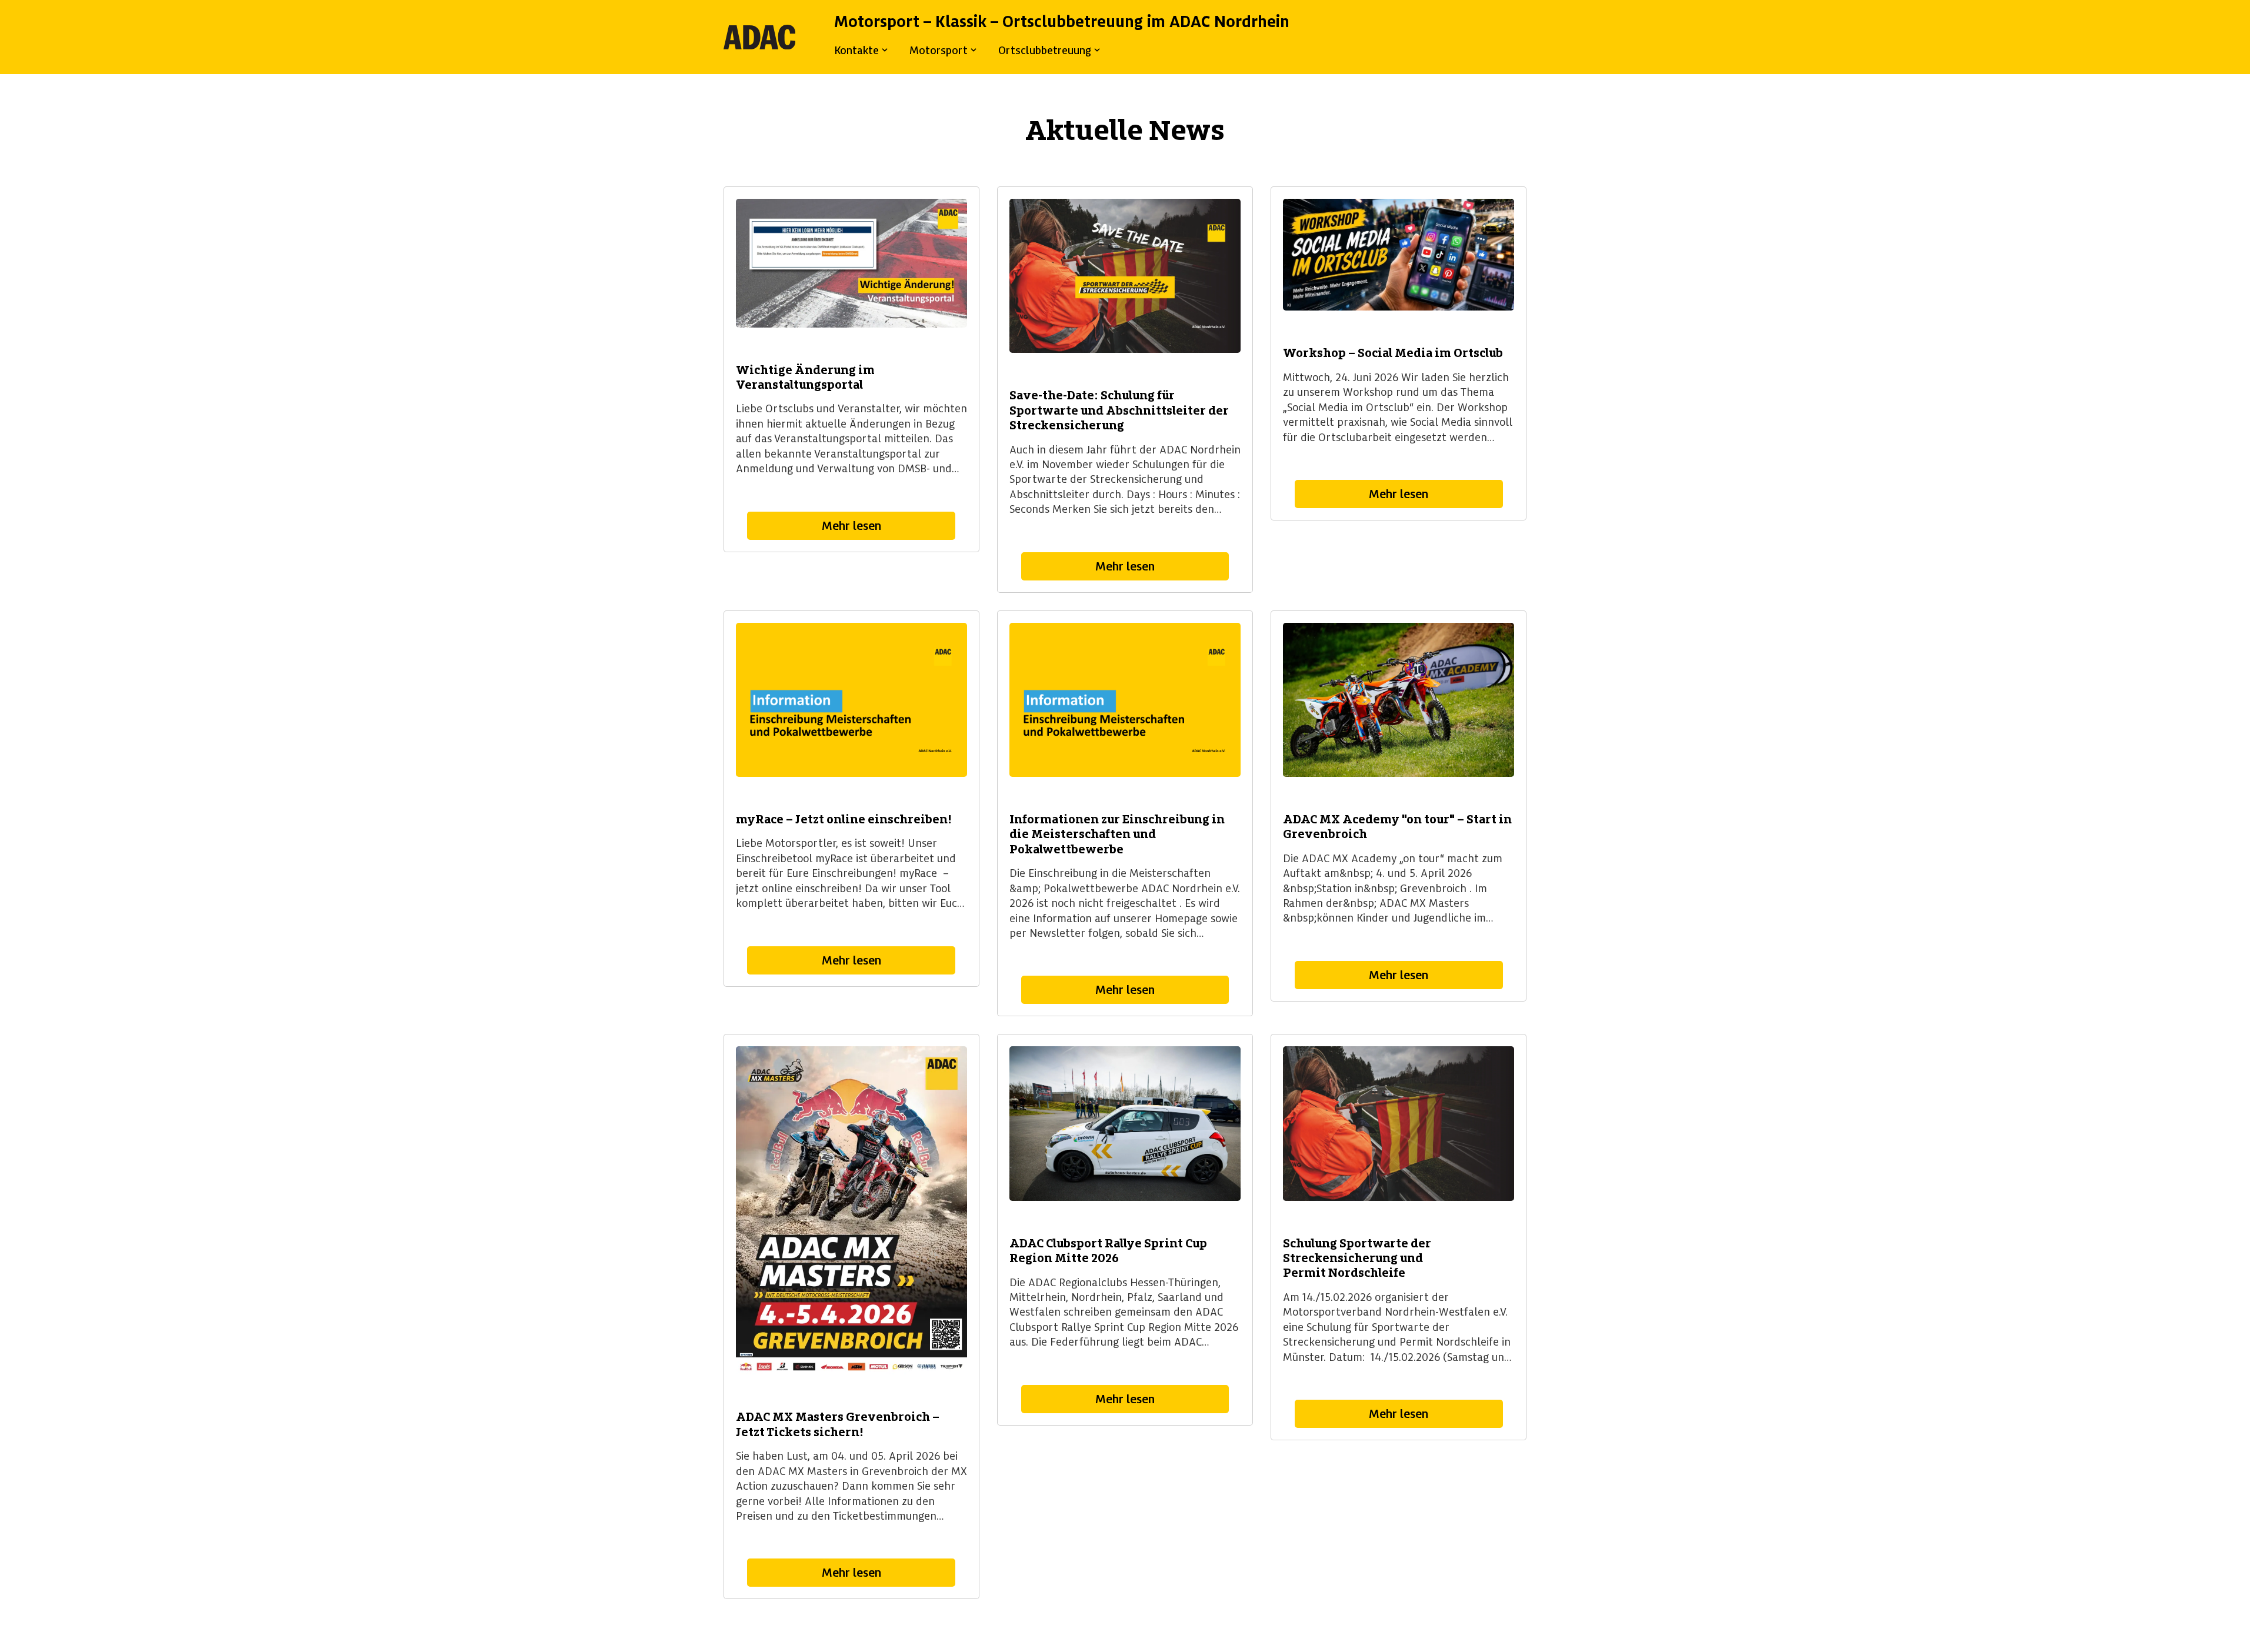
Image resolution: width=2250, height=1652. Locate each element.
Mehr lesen (851, 526)
